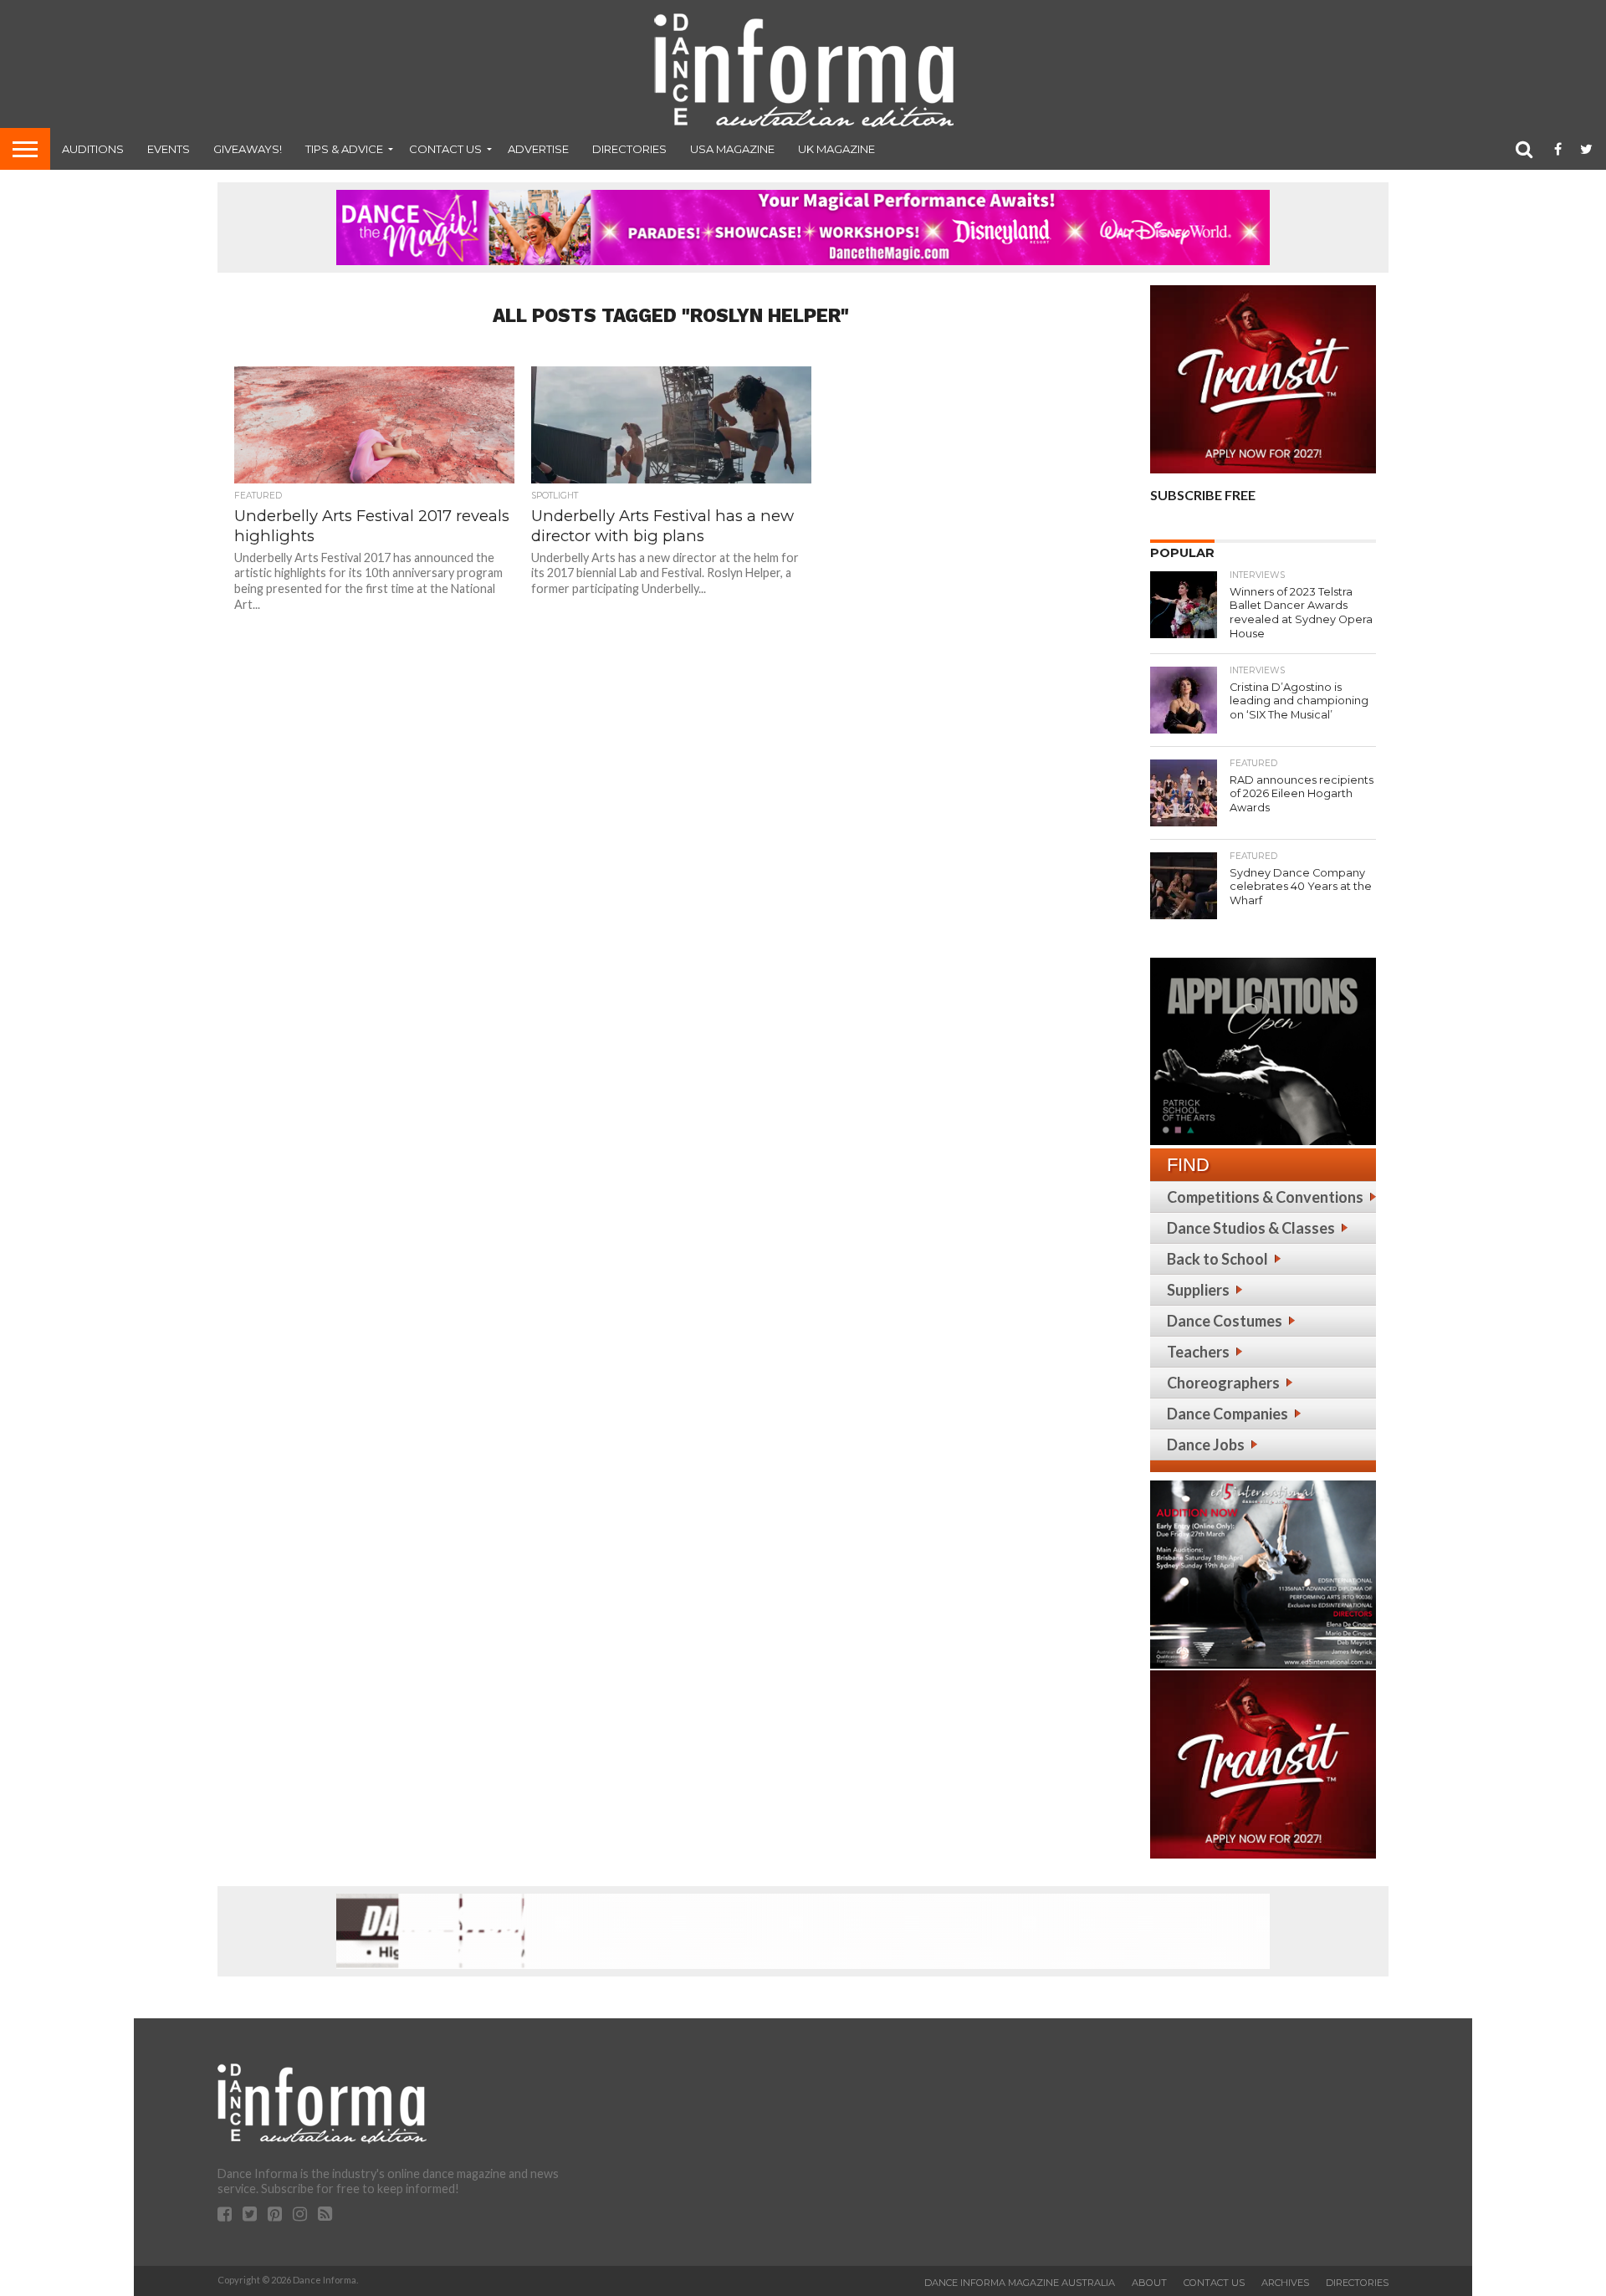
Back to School (1217, 1259)
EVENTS (169, 149)
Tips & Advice (344, 149)
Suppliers (1198, 1290)
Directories (629, 149)
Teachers (1198, 1352)
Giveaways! (248, 149)
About (1149, 2283)
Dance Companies (1228, 1414)
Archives (1285, 2283)
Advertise (538, 149)
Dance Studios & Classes (1251, 1228)
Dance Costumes (1225, 1321)
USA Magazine (732, 149)
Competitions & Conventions (1265, 1197)
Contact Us (445, 149)
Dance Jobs (1206, 1445)
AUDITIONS (93, 149)
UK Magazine (836, 149)
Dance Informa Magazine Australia (1020, 2283)
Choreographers (1223, 1383)
